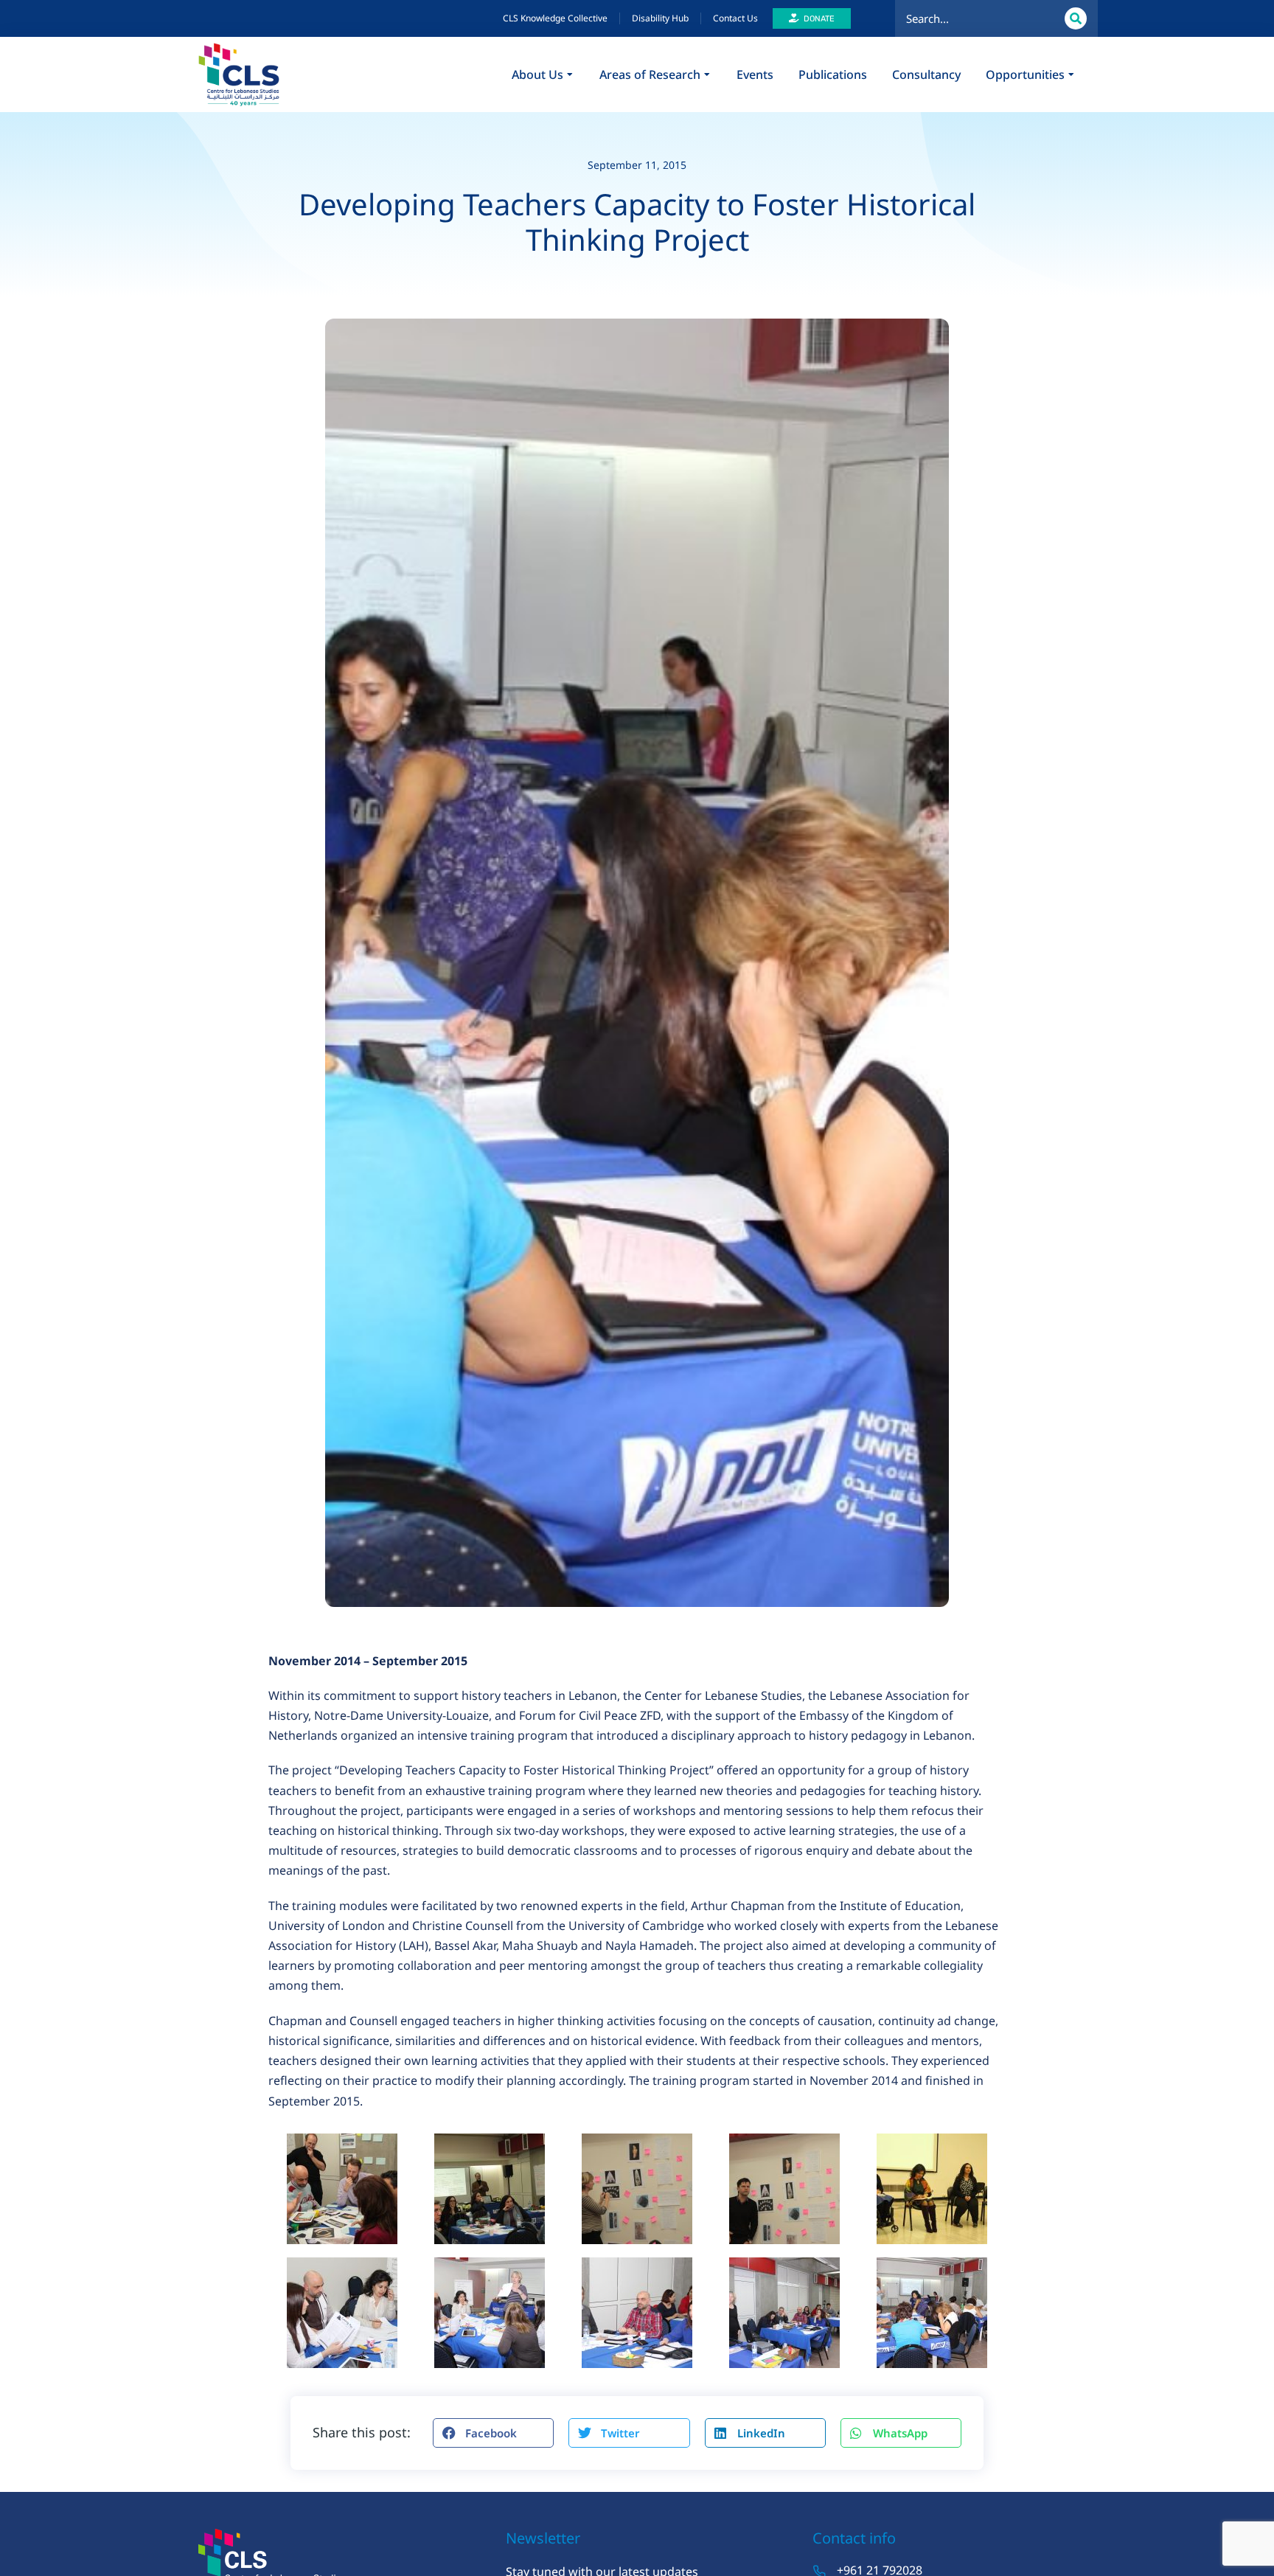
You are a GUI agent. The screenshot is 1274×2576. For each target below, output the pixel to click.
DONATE (819, 19)
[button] (493, 2433)
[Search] (1076, 18)
